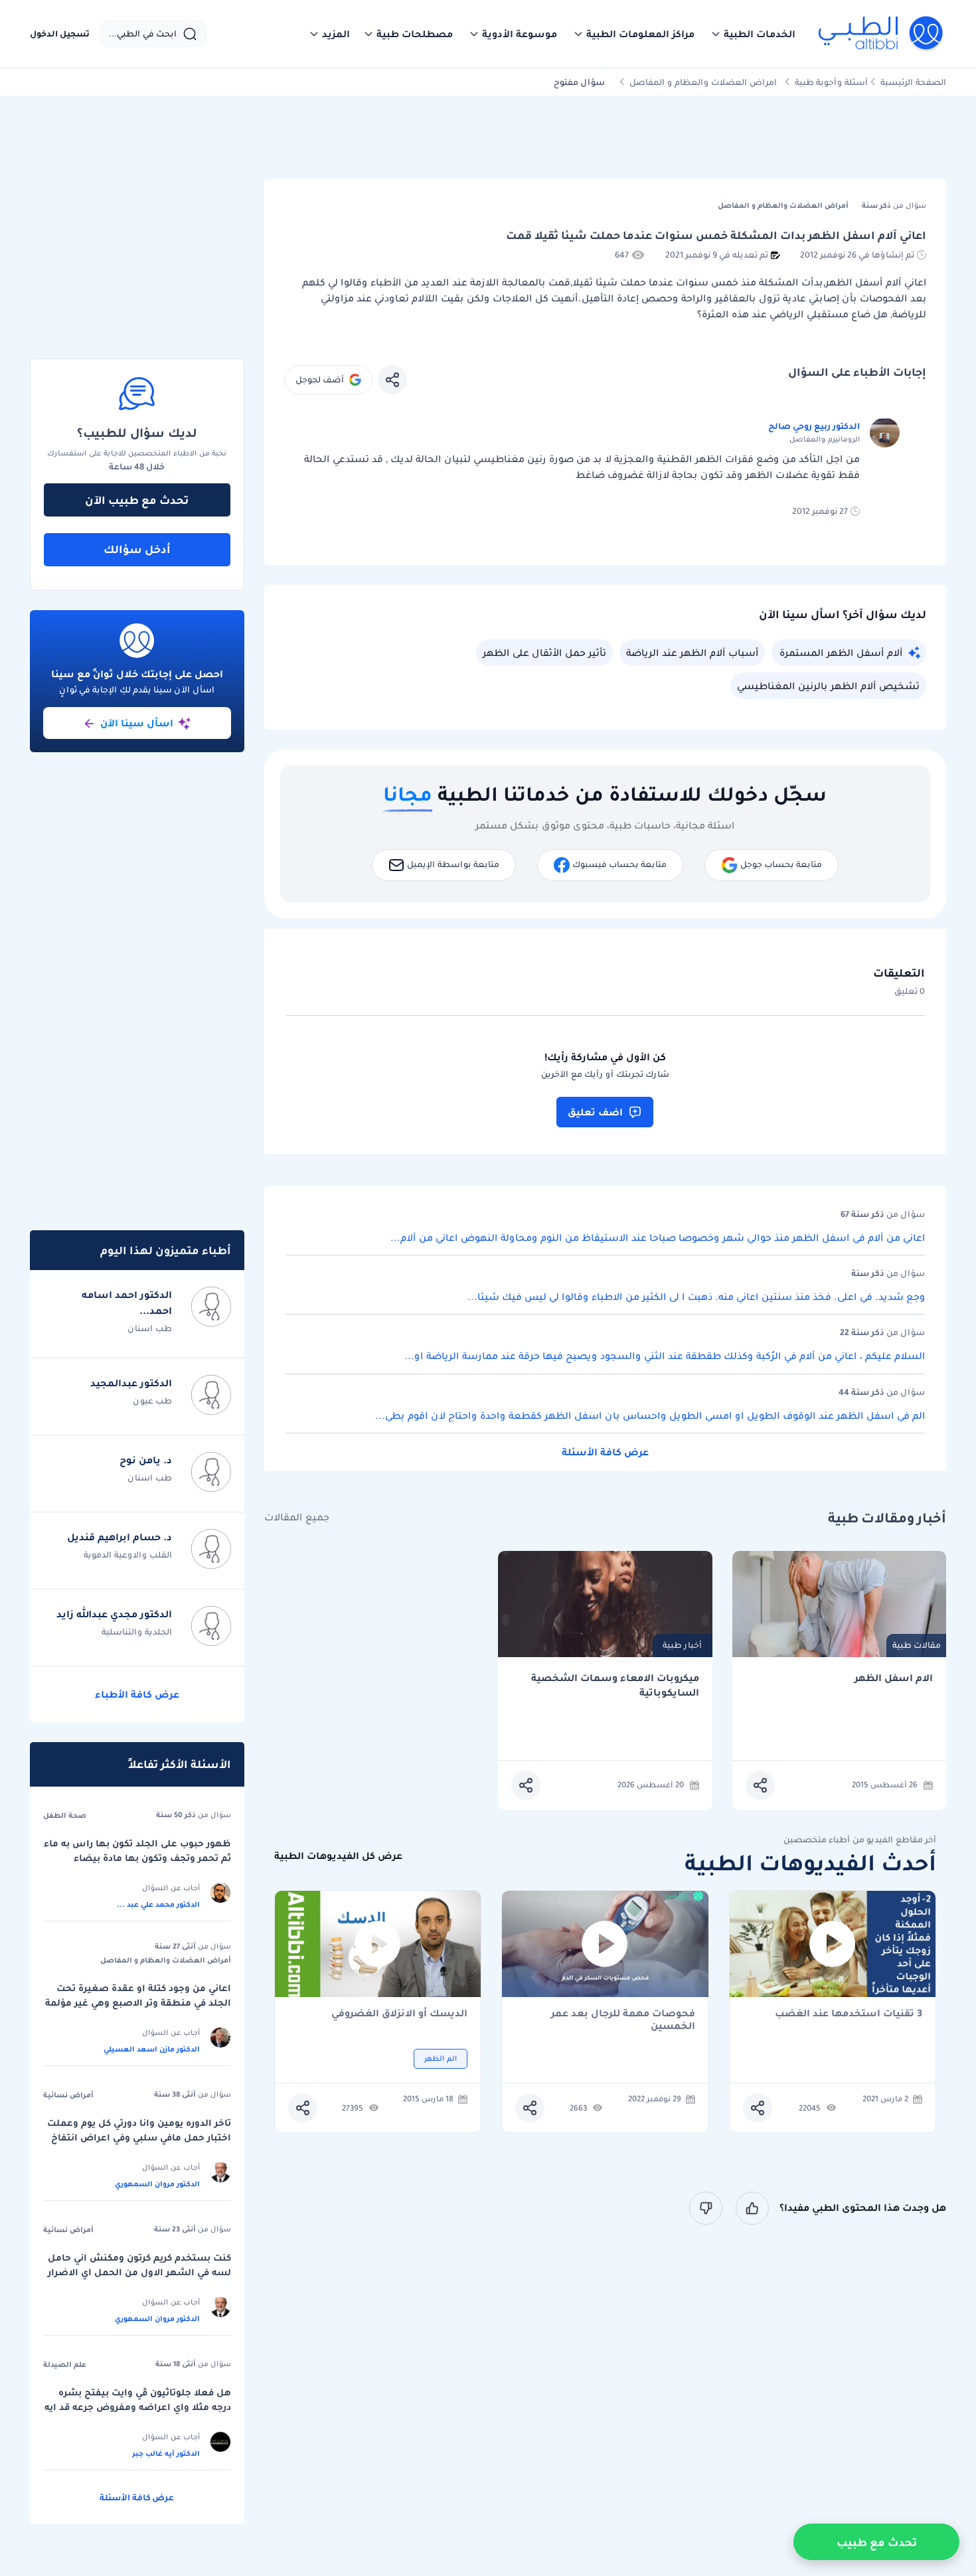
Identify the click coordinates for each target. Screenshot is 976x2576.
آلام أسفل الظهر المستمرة (841, 653)
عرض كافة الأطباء (137, 1694)
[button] (753, 34)
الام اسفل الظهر (894, 1678)
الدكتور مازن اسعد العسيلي (152, 2049)
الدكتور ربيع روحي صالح (814, 426)
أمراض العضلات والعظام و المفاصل (166, 1960)
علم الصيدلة (65, 2364)
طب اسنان (150, 1328)
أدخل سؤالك (137, 549)
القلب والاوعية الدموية (128, 1555)
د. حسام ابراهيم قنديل (120, 1537)
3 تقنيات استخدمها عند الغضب (849, 2014)
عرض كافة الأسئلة (605, 1452)
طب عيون (152, 1401)
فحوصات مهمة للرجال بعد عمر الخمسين (623, 2020)
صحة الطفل (65, 1815)
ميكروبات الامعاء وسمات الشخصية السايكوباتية (615, 1685)
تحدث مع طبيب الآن (137, 500)
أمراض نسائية (68, 2095)
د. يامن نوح (146, 1460)
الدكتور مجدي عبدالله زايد (114, 1614)
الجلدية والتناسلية (137, 1632)
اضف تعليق (595, 1112)
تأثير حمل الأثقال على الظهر (544, 653)
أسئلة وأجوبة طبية (831, 82)
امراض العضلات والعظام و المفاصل (703, 82)
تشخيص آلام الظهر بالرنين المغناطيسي (828, 686)
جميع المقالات (297, 1517)
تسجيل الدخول (60, 34)
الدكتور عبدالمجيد (131, 1383)
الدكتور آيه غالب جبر (166, 2453)
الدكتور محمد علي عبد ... (158, 1904)
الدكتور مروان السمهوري (157, 2184)
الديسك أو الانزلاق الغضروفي (399, 2014)
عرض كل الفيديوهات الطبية (338, 1856)
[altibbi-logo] (881, 34)
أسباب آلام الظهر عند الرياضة (692, 653)
